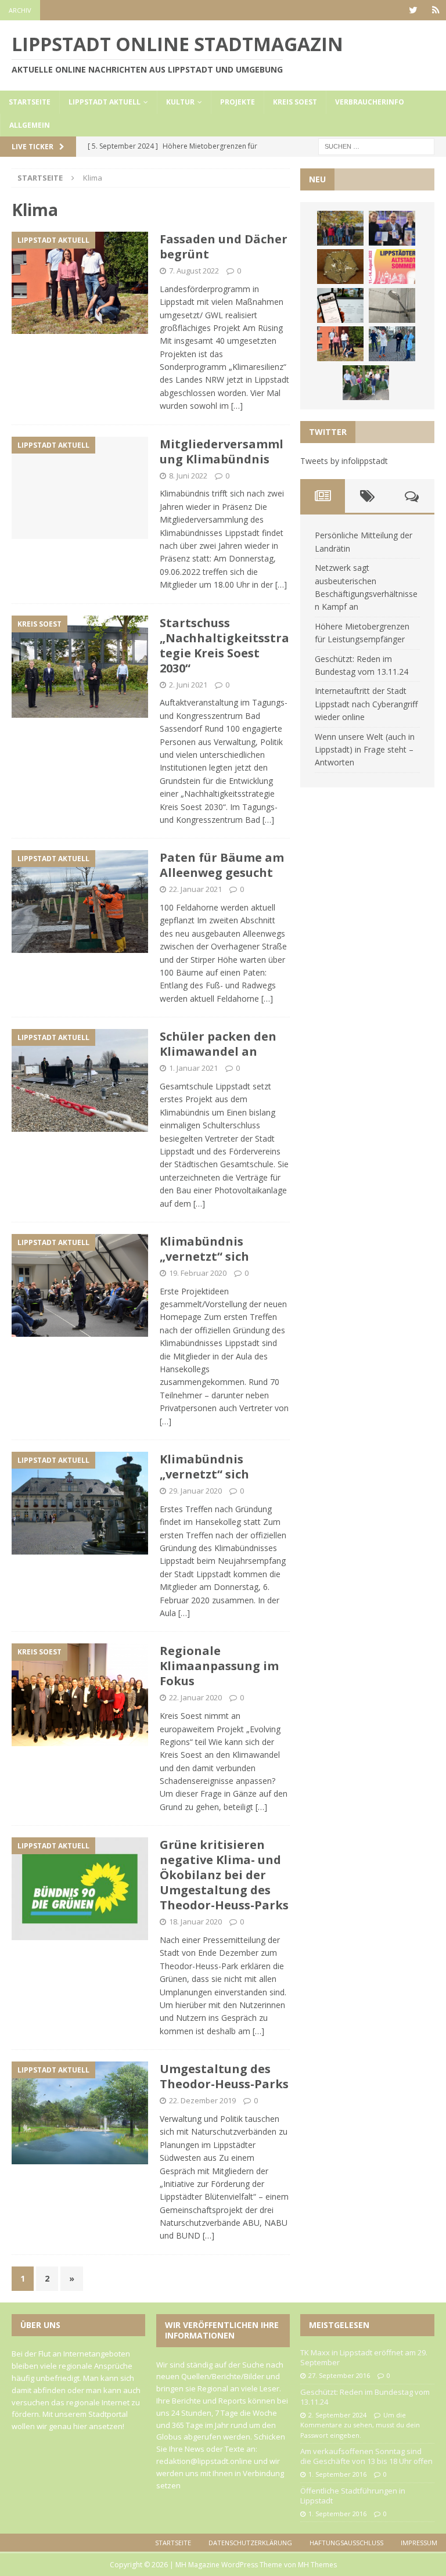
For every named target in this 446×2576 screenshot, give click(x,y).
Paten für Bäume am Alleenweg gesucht (222, 865)
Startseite (30, 102)
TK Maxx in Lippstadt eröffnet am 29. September (364, 2357)
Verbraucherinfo (370, 102)
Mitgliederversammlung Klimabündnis (222, 451)
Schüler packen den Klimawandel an (218, 1044)
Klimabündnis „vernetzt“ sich (204, 1249)
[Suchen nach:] (376, 145)
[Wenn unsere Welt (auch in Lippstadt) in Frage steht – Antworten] (340, 228)
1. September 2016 (337, 2474)
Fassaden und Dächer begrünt (224, 247)
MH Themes (317, 2565)
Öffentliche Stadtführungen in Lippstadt (353, 2496)
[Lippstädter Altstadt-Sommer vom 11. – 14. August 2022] (392, 267)
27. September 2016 (339, 2375)
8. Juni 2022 (188, 476)
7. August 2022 (194, 271)
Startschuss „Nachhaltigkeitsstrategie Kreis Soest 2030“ (224, 645)
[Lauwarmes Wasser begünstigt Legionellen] (392, 305)
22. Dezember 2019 (202, 2100)
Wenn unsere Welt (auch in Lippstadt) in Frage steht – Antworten (365, 750)
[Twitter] (413, 10)
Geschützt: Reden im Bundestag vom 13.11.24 (365, 2397)
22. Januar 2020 (195, 1697)
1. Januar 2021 (193, 1068)
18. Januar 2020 (195, 1922)
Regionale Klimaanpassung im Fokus (219, 1666)
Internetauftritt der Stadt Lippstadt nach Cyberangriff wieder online (366, 704)
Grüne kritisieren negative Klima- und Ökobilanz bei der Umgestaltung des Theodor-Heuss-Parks (224, 1875)
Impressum (419, 2543)
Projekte (238, 102)
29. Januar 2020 (195, 1491)
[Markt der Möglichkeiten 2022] (392, 228)
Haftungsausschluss (346, 2543)
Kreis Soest (295, 102)
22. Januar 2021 (195, 889)
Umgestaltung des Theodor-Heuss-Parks (224, 2076)
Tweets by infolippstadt (344, 461)
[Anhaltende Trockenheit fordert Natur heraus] (366, 383)
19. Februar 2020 (198, 1273)
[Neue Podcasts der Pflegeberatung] (392, 344)
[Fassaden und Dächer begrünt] (340, 344)
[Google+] (436, 10)
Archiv (20, 10)
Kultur (180, 102)
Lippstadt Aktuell (105, 102)
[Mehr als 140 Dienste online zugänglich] (340, 305)
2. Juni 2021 (188, 685)
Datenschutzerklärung (250, 2543)
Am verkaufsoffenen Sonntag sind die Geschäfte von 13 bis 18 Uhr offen (366, 2456)
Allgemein (30, 125)
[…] (237, 406)
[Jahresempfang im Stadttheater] (340, 267)
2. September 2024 (337, 2415)
